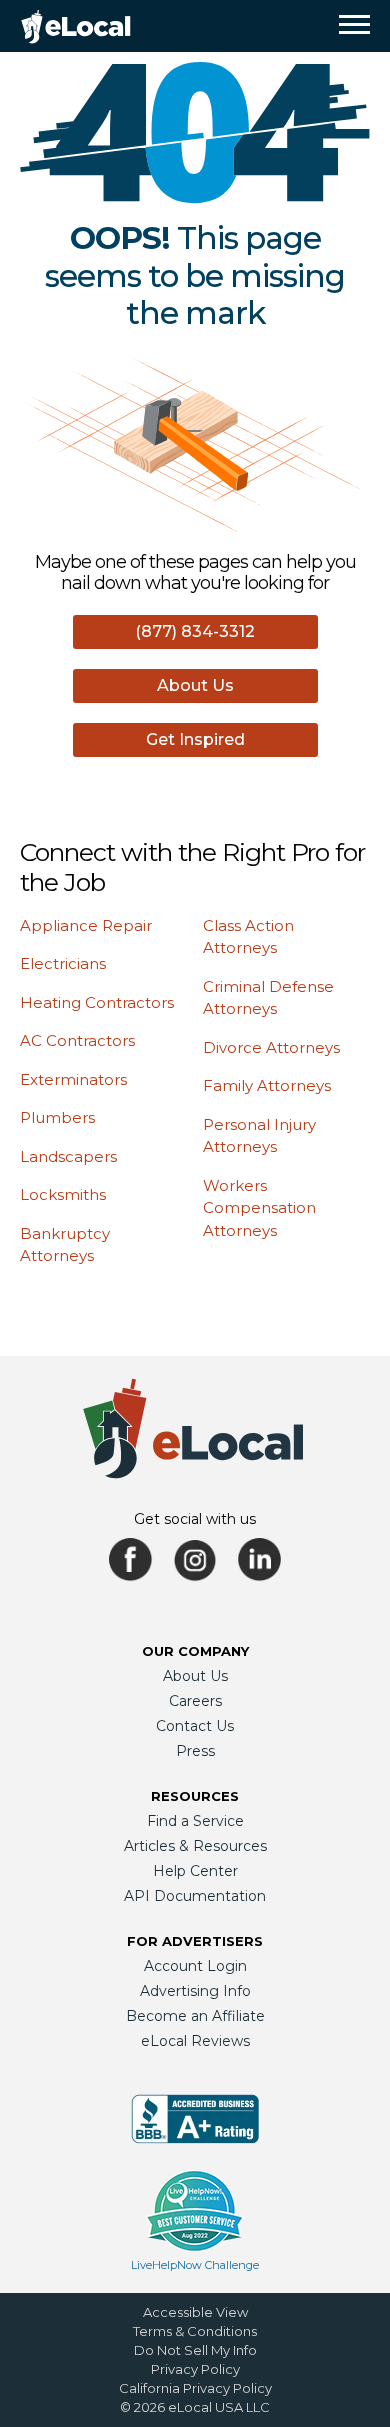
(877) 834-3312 (195, 631)
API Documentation (195, 1896)
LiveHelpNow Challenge (195, 2265)
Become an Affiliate (195, 2016)
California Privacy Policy (195, 2388)
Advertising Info (195, 1991)
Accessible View (195, 2312)
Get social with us (195, 1519)
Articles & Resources (195, 1846)
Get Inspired (195, 739)
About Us (195, 685)
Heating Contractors (97, 1002)
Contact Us (195, 1726)
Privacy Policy (195, 2369)
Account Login (195, 1966)
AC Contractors (77, 1040)
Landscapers (68, 1156)
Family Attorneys (267, 1085)
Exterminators (73, 1079)
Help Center (195, 1871)
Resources (195, 1796)
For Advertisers (195, 1941)
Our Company (195, 1651)
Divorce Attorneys (271, 1047)
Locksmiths (63, 1194)
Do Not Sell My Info (195, 2350)
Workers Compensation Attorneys (259, 1208)
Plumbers (57, 1117)
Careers (195, 1701)
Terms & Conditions (195, 2331)
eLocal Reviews (195, 2041)
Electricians (63, 963)
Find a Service (195, 1821)
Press (195, 1751)
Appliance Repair (86, 925)
